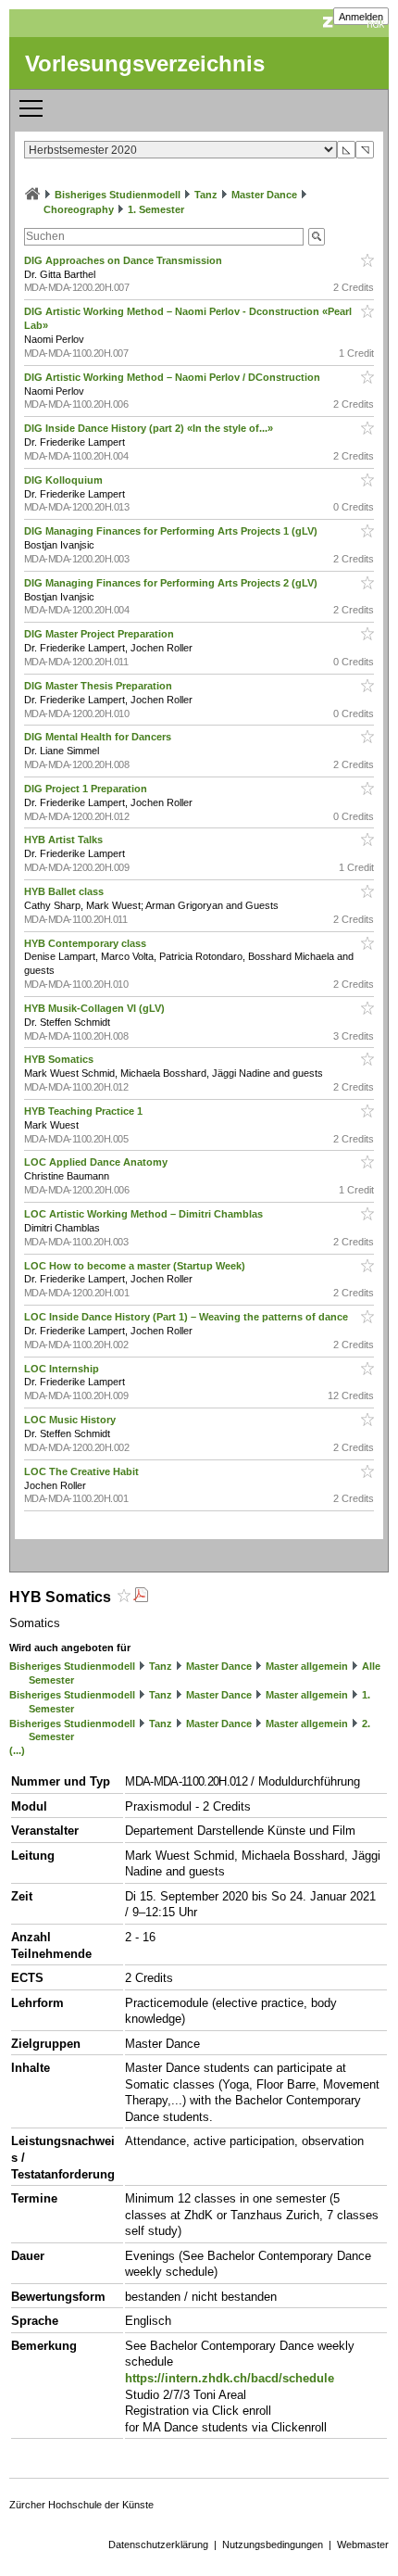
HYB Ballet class (65, 891)
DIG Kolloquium (65, 480)
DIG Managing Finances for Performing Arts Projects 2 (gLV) (172, 583)
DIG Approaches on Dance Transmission (124, 260)
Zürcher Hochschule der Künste (81, 2505)
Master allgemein (307, 1666)
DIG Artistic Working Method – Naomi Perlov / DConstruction (174, 377)
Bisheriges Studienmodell (118, 195)
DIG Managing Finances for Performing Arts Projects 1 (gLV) (172, 531)
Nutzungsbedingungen (273, 2544)
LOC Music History (71, 1420)
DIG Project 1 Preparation (87, 789)
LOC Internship (63, 1369)
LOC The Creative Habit (83, 1471)
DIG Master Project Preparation (100, 634)
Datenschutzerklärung (158, 2544)
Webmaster (363, 2544)
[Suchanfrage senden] (317, 237)
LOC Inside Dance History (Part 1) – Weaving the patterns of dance (187, 1317)
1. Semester (156, 209)
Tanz (206, 195)
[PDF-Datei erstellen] (141, 1597)
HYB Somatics (60, 1059)
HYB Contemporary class (87, 943)
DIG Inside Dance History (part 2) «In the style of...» (150, 428)
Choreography (79, 209)
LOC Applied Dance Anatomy (97, 1162)
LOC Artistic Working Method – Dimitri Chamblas (145, 1214)
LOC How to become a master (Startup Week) (136, 1266)
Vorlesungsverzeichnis (145, 63)
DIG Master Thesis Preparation (99, 686)
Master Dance (264, 195)
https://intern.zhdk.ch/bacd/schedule (230, 2378)
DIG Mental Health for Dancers (99, 737)
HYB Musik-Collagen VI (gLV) (96, 1008)
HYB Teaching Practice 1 (85, 1111)
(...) (17, 1750)
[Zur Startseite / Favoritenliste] (32, 195)
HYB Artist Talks (65, 840)
